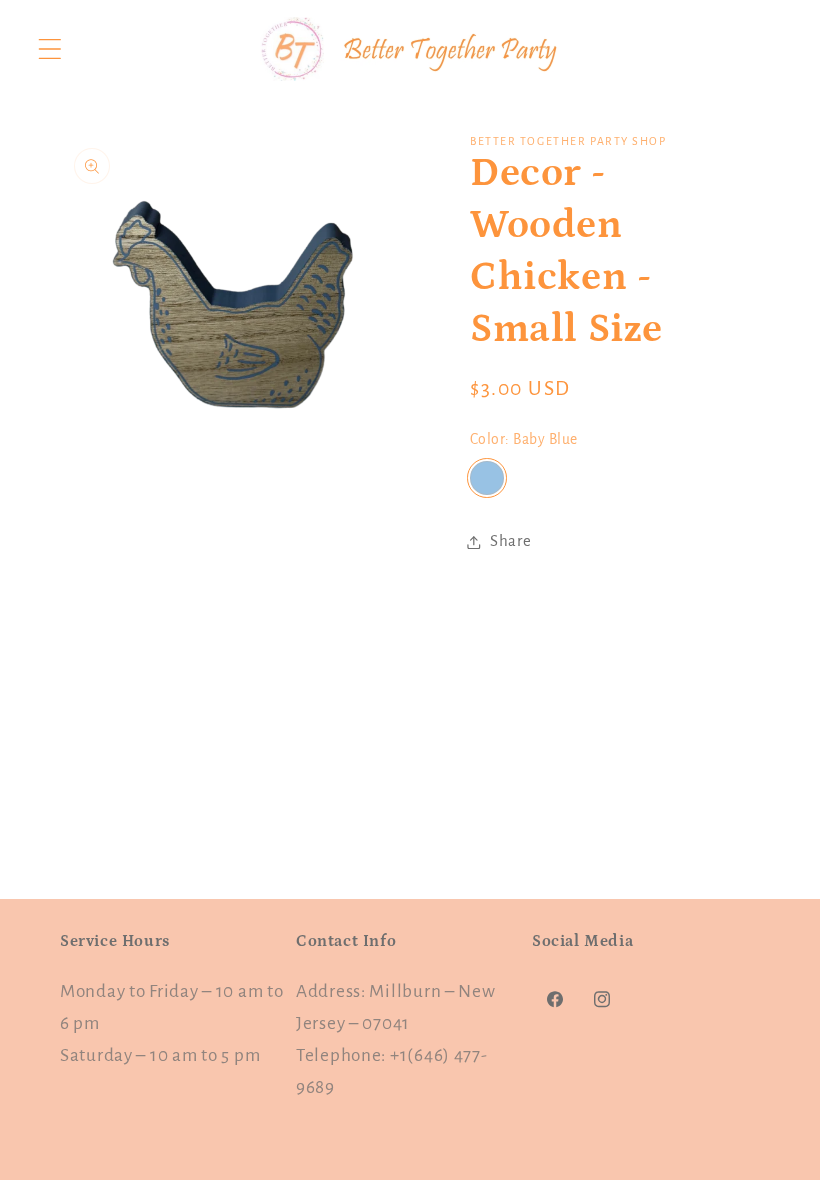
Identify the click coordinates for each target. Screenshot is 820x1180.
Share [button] (511, 541)
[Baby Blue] (487, 478)
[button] (50, 49)
